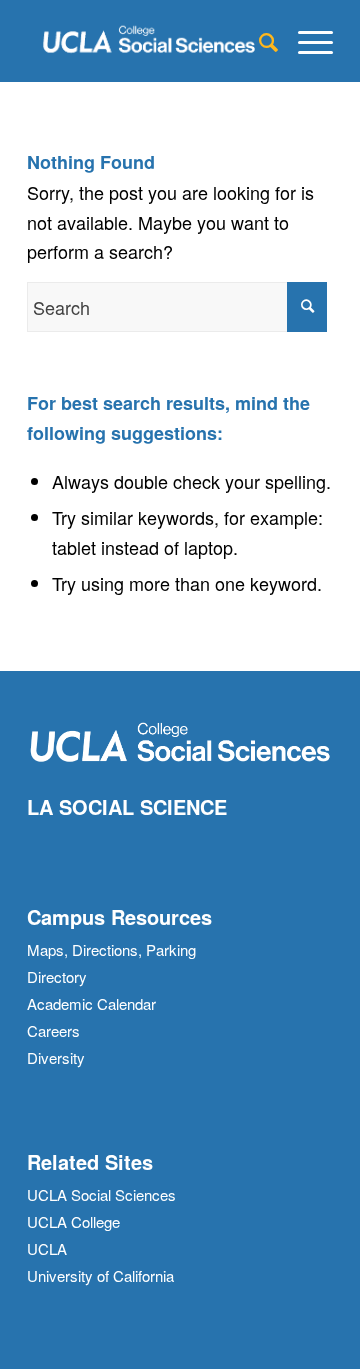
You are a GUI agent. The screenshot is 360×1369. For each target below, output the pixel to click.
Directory (57, 976)
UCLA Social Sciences (101, 1194)
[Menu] (305, 41)
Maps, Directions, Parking (111, 949)
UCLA (47, 1248)
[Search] (258, 41)
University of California (100, 1275)
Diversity (56, 1057)
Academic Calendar (91, 1003)
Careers (53, 1030)
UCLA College (73, 1221)
